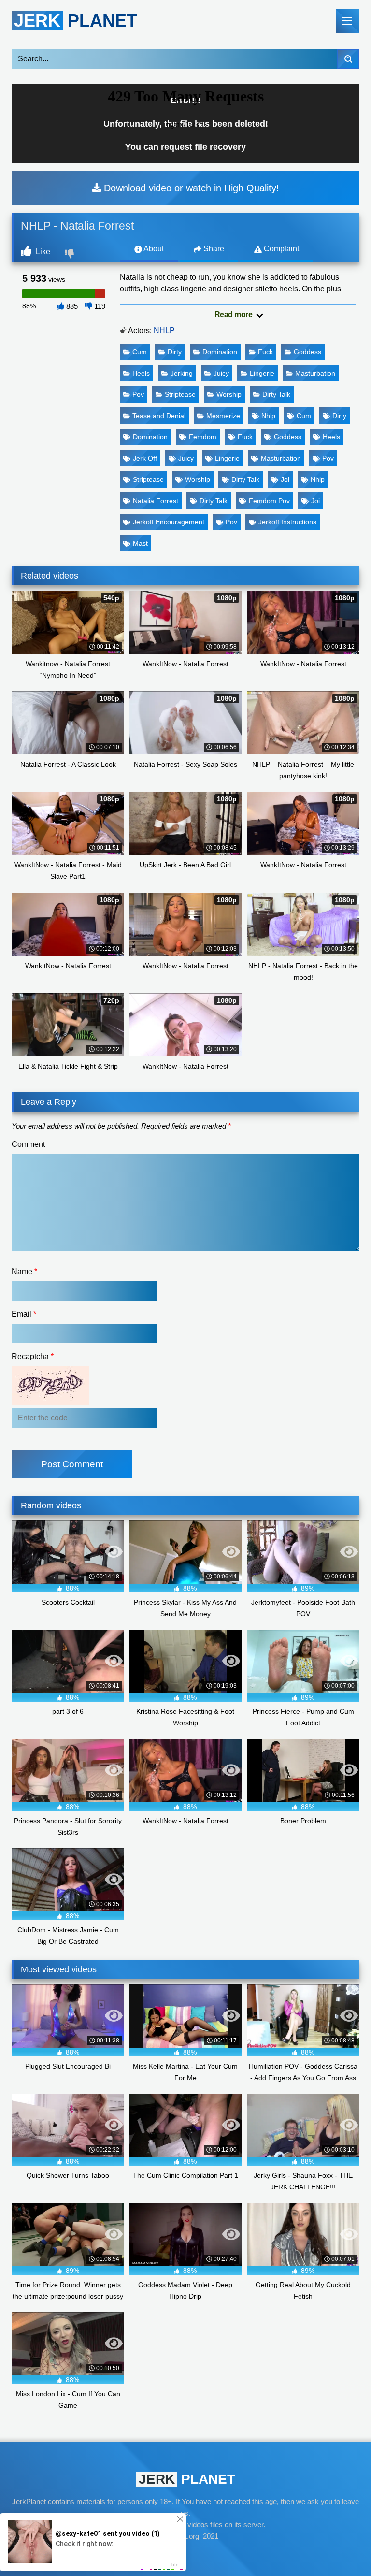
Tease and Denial (159, 416)
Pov (138, 394)
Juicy (221, 373)
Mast (140, 543)
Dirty (175, 352)
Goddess (307, 352)
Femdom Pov (269, 501)
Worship (229, 394)
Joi (285, 479)
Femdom (203, 437)
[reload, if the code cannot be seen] (50, 1402)
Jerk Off (145, 458)
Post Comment (72, 1464)
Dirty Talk (276, 394)
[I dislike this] (71, 255)
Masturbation (315, 373)
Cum (140, 352)
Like (42, 252)
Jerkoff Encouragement (169, 522)
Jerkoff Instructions (287, 522)
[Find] (348, 59)
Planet (76, 21)
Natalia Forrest (156, 501)
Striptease (180, 394)
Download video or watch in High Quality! (190, 188)
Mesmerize (223, 416)
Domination (220, 352)
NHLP (164, 330)
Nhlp (268, 416)
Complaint (280, 249)
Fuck (265, 352)
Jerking (182, 373)
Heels (141, 373)
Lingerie (262, 373)
